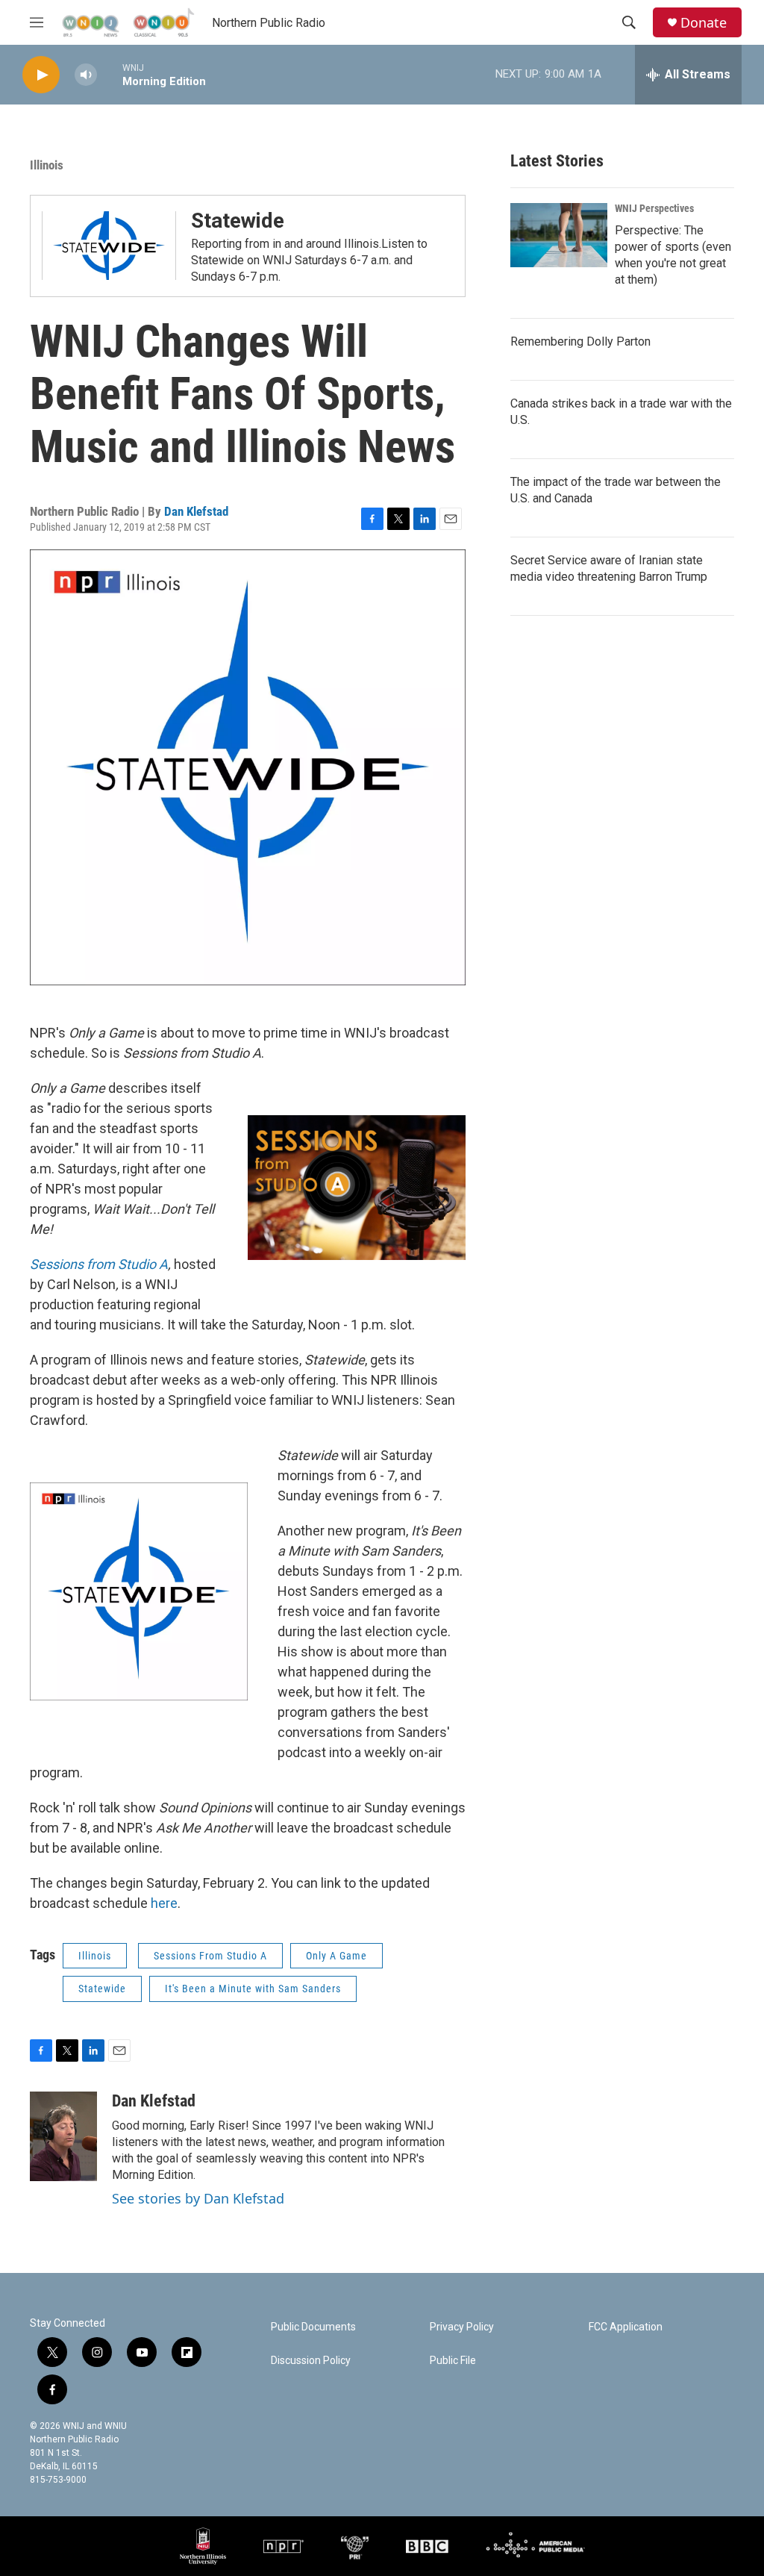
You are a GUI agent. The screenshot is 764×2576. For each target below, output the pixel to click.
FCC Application (626, 2327)
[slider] (110, 74)
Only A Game (336, 1956)
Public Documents (313, 2327)
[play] (41, 75)
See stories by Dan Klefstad (198, 2198)
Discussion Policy (311, 2361)
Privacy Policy (462, 2327)
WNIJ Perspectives (654, 208)
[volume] (86, 75)
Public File (453, 2361)
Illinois (47, 165)
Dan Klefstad (196, 511)
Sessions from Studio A (99, 1264)
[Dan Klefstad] (63, 2136)
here (164, 1903)
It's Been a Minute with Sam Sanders (253, 1989)
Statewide (238, 221)
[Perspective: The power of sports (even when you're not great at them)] (559, 235)
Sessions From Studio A (210, 1956)
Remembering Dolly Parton (580, 342)
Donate (704, 23)
